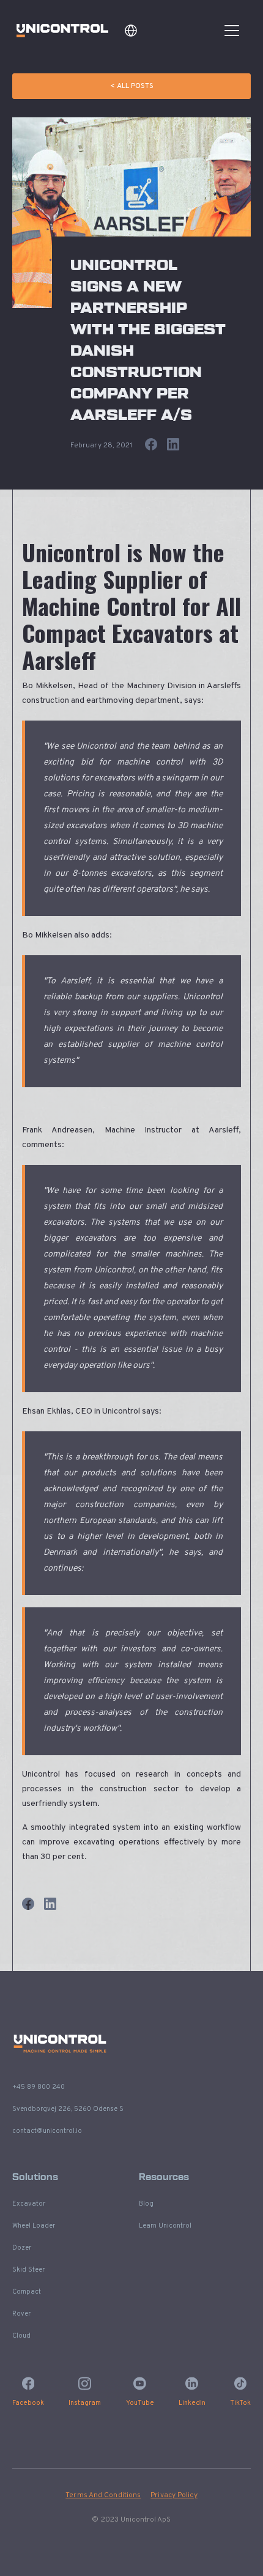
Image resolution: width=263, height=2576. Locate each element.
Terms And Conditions (103, 2495)
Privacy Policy (174, 2495)
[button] (131, 31)
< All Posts (132, 86)
